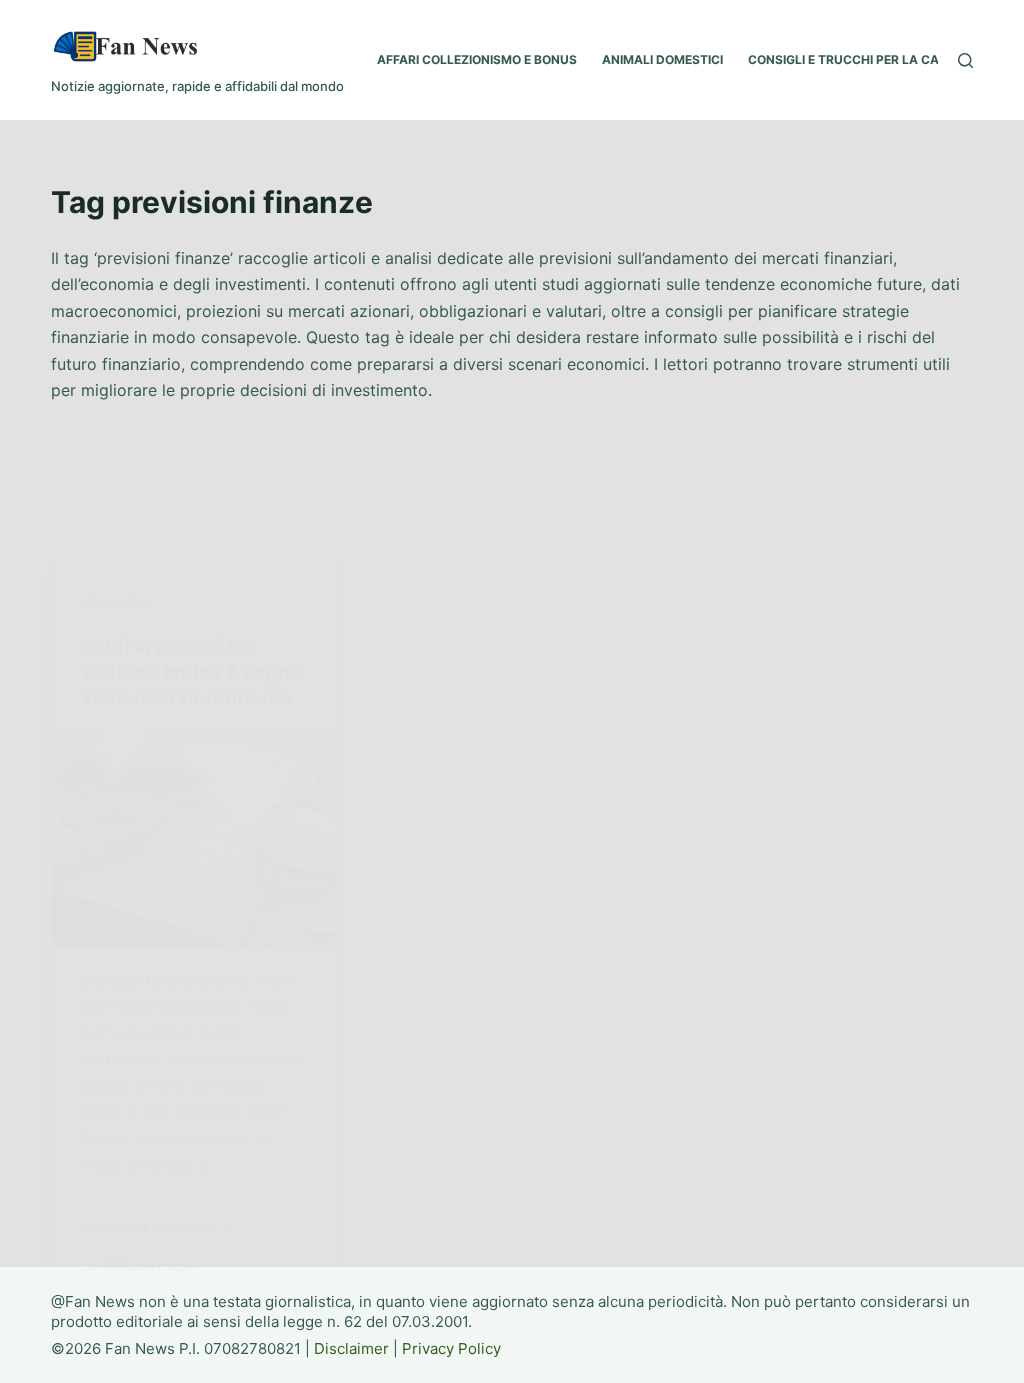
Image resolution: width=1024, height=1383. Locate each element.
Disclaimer (351, 1348)
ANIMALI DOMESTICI (662, 59)
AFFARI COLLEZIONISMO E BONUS (477, 59)
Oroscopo (115, 602)
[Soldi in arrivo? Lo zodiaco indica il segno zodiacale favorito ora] (194, 838)
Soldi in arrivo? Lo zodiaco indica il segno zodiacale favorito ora (191, 672)
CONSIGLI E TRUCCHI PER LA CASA (852, 59)
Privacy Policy (451, 1348)
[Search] (965, 60)
